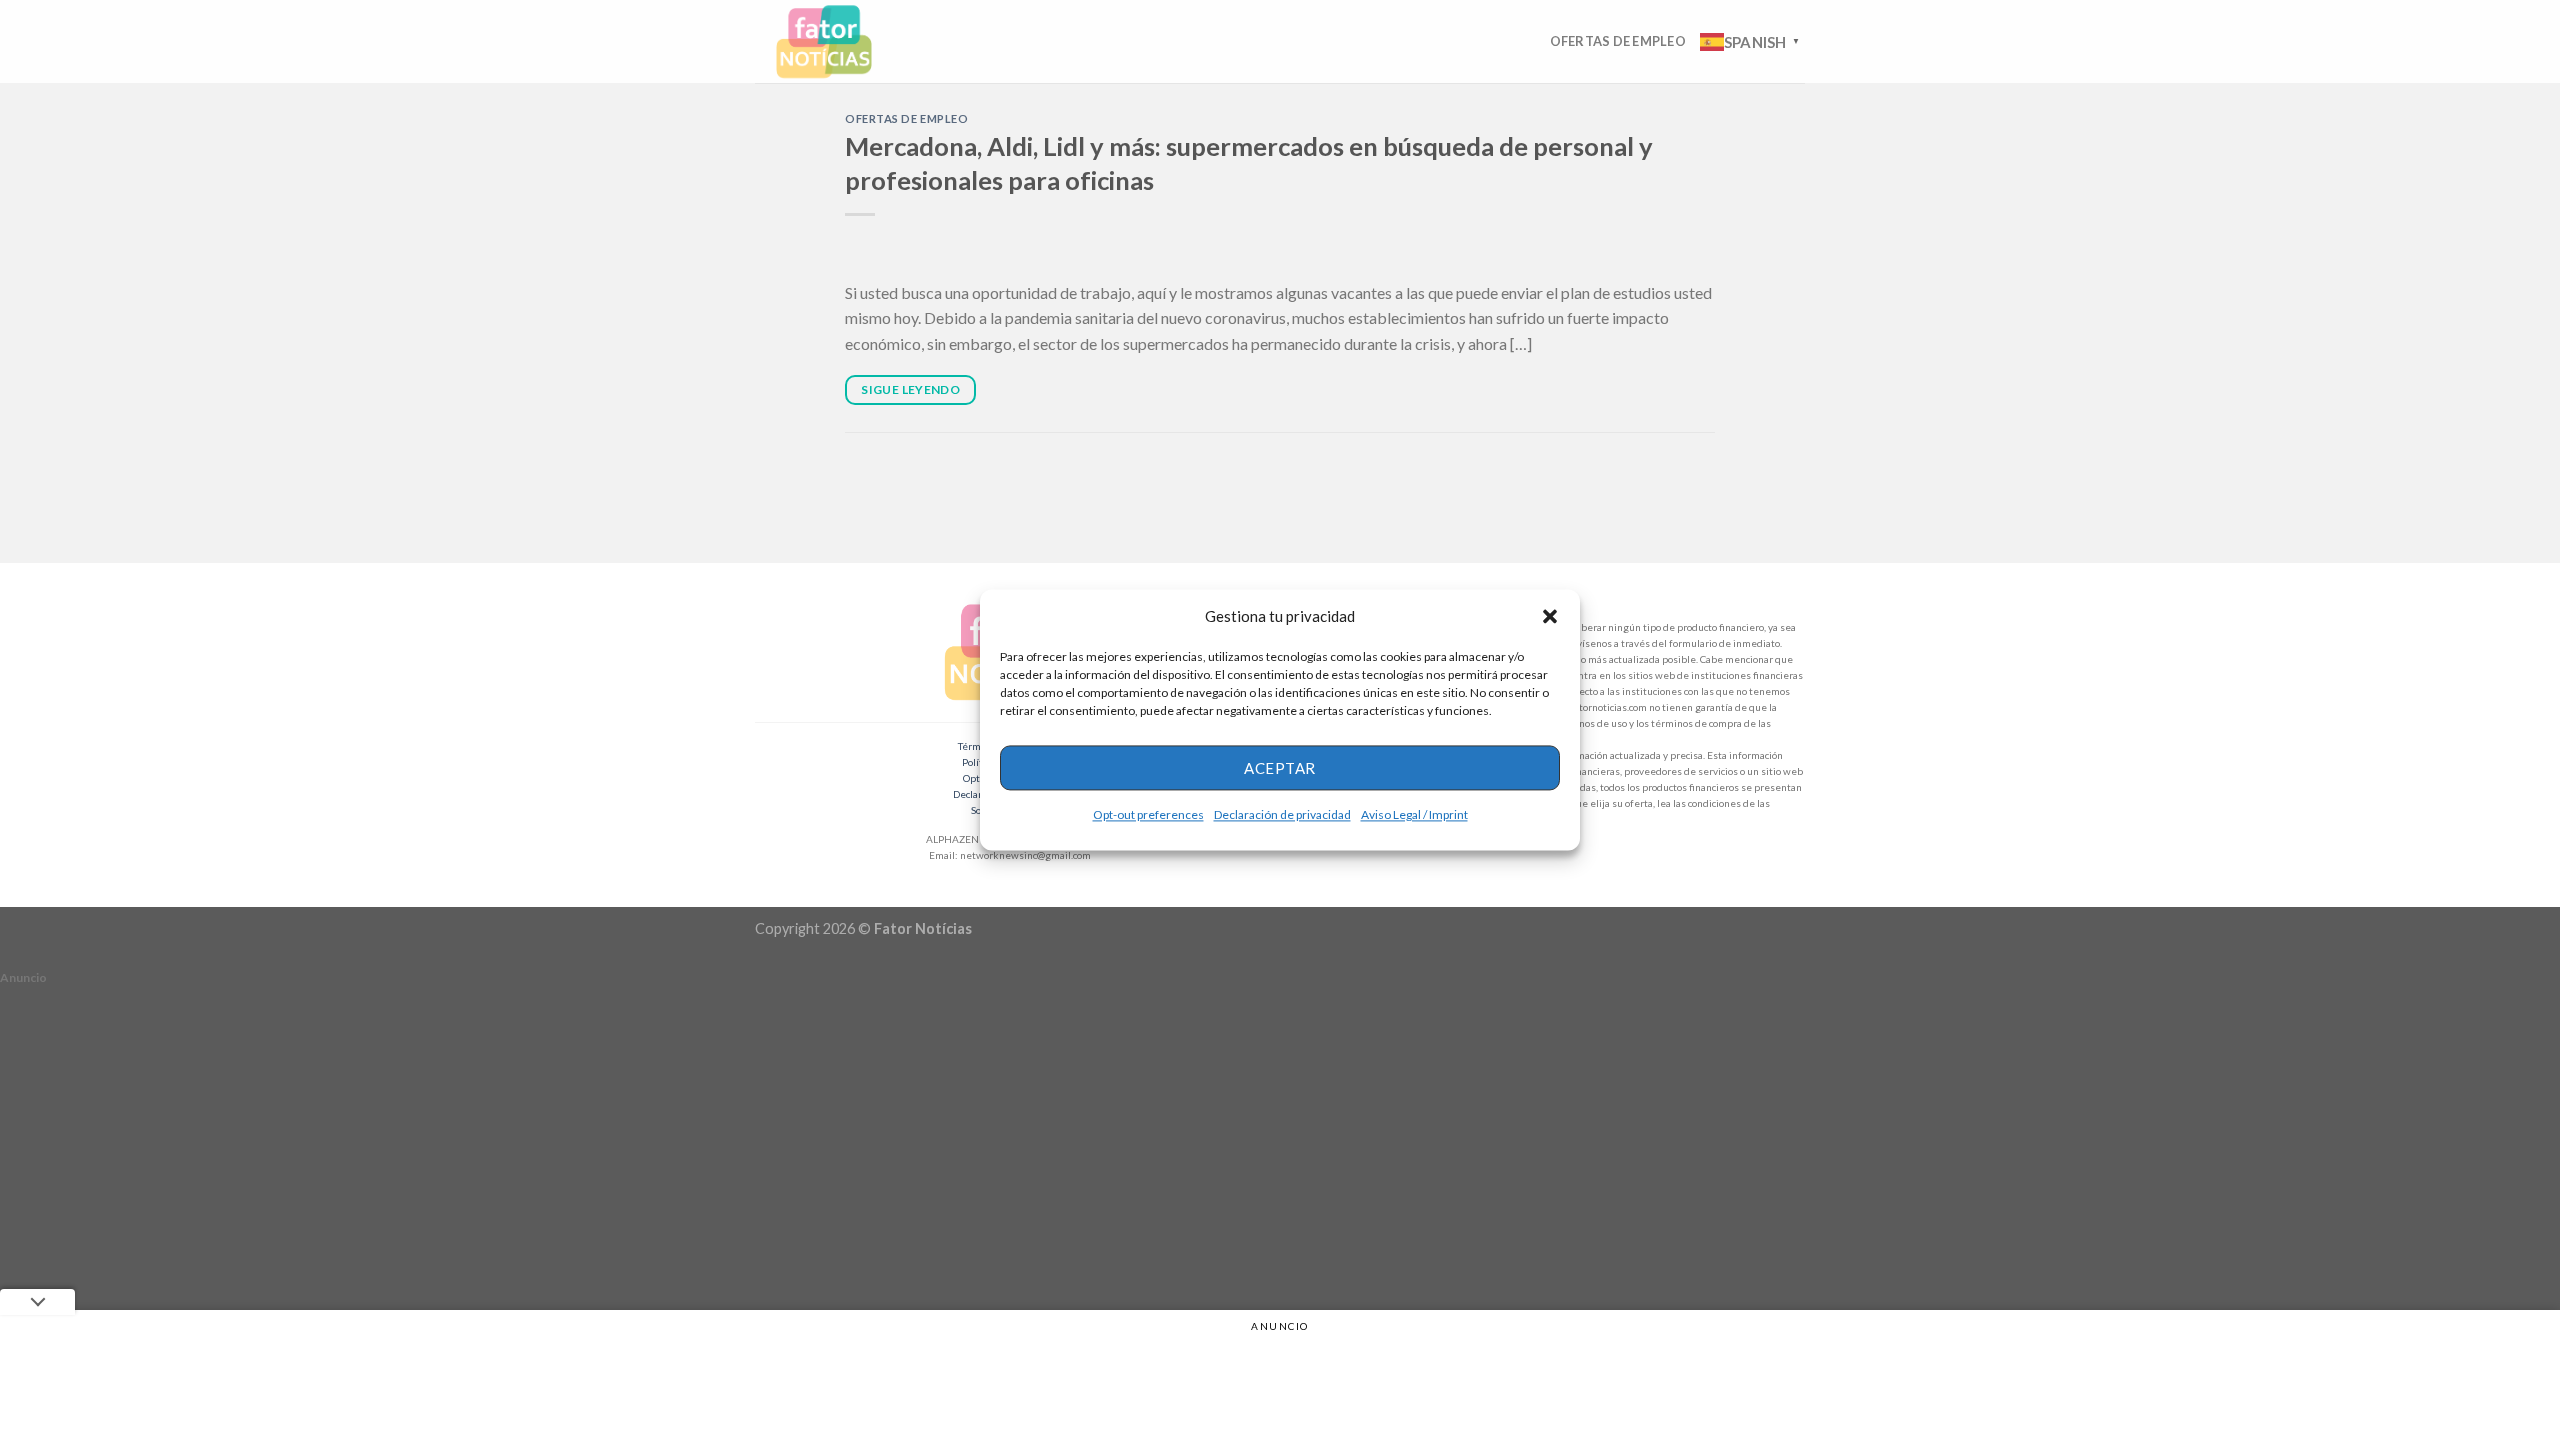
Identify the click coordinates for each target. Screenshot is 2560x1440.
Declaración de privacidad (1282, 814)
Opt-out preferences (1148, 814)
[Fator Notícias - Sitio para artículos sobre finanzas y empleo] (843, 41)
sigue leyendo (910, 389)
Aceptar (1279, 768)
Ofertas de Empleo (1618, 41)
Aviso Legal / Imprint (1414, 814)
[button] (1550, 616)
